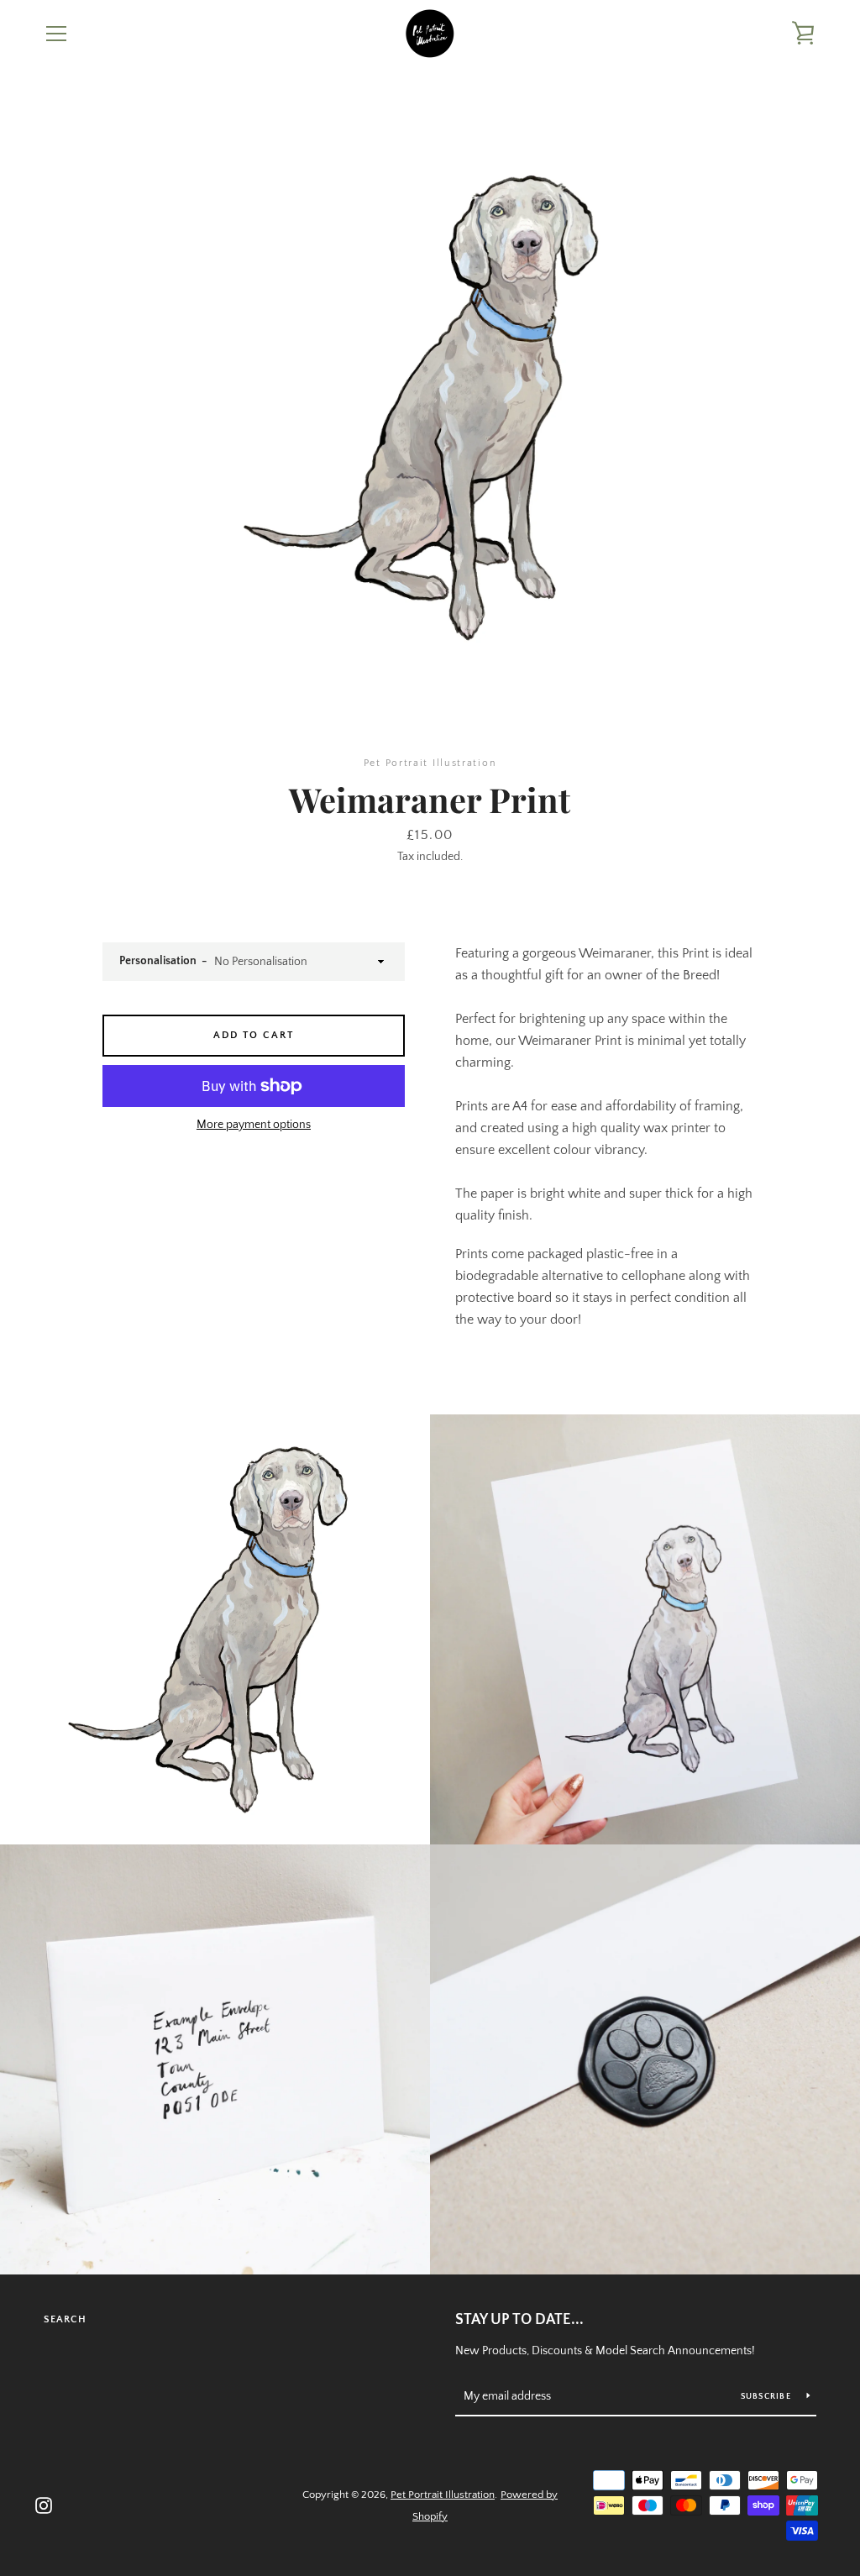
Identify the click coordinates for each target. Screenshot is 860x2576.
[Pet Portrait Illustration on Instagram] (44, 2505)
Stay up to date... (519, 2320)
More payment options (254, 1125)
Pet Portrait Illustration (443, 2495)
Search (65, 2319)
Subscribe (768, 2397)
